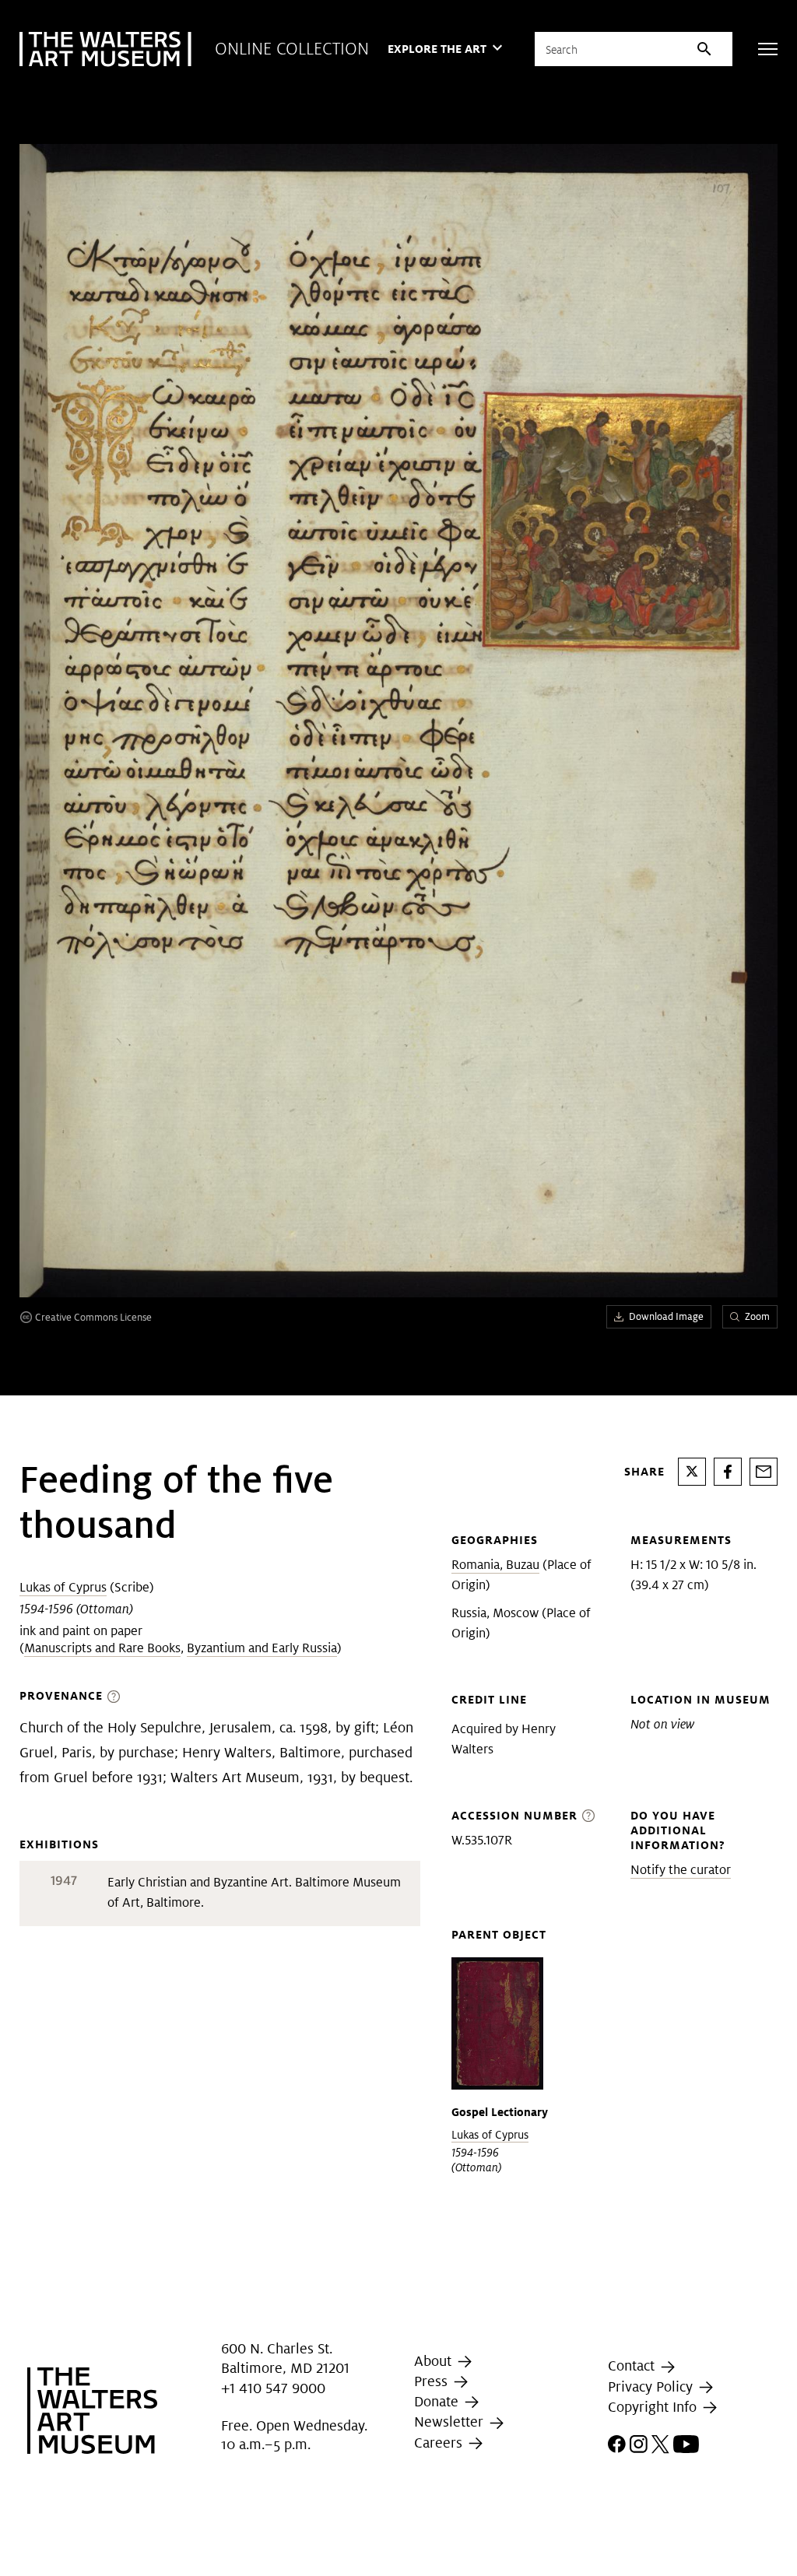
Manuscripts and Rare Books (102, 1648)
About (435, 2361)
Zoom (757, 1316)
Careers (440, 2443)
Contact (633, 2366)
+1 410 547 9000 (273, 2388)
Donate (438, 2401)
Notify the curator (681, 1870)
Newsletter (451, 2422)
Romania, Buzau (495, 1565)
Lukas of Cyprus (63, 1587)
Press (433, 2381)
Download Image (666, 1316)
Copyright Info (654, 2407)
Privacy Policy (652, 2386)
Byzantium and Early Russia (262, 1648)
